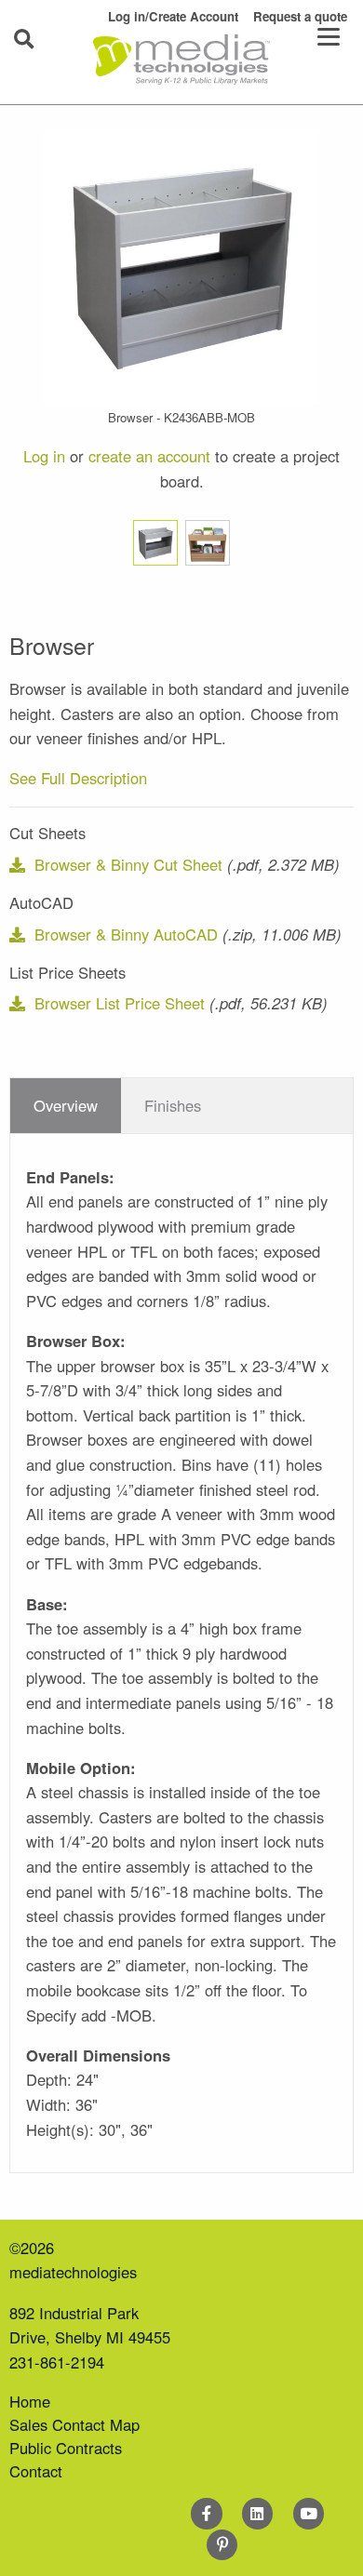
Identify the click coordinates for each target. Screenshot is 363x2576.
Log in (44, 456)
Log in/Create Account (173, 16)
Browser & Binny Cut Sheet (128, 864)
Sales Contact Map (74, 2424)
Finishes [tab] (173, 1105)
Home (30, 2401)
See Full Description (78, 778)
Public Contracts (66, 2448)
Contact (36, 2471)
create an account (149, 456)
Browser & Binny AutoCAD (126, 934)
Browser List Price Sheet (119, 1003)
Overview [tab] (66, 1105)
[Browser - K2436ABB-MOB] (181, 263)
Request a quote (300, 16)
